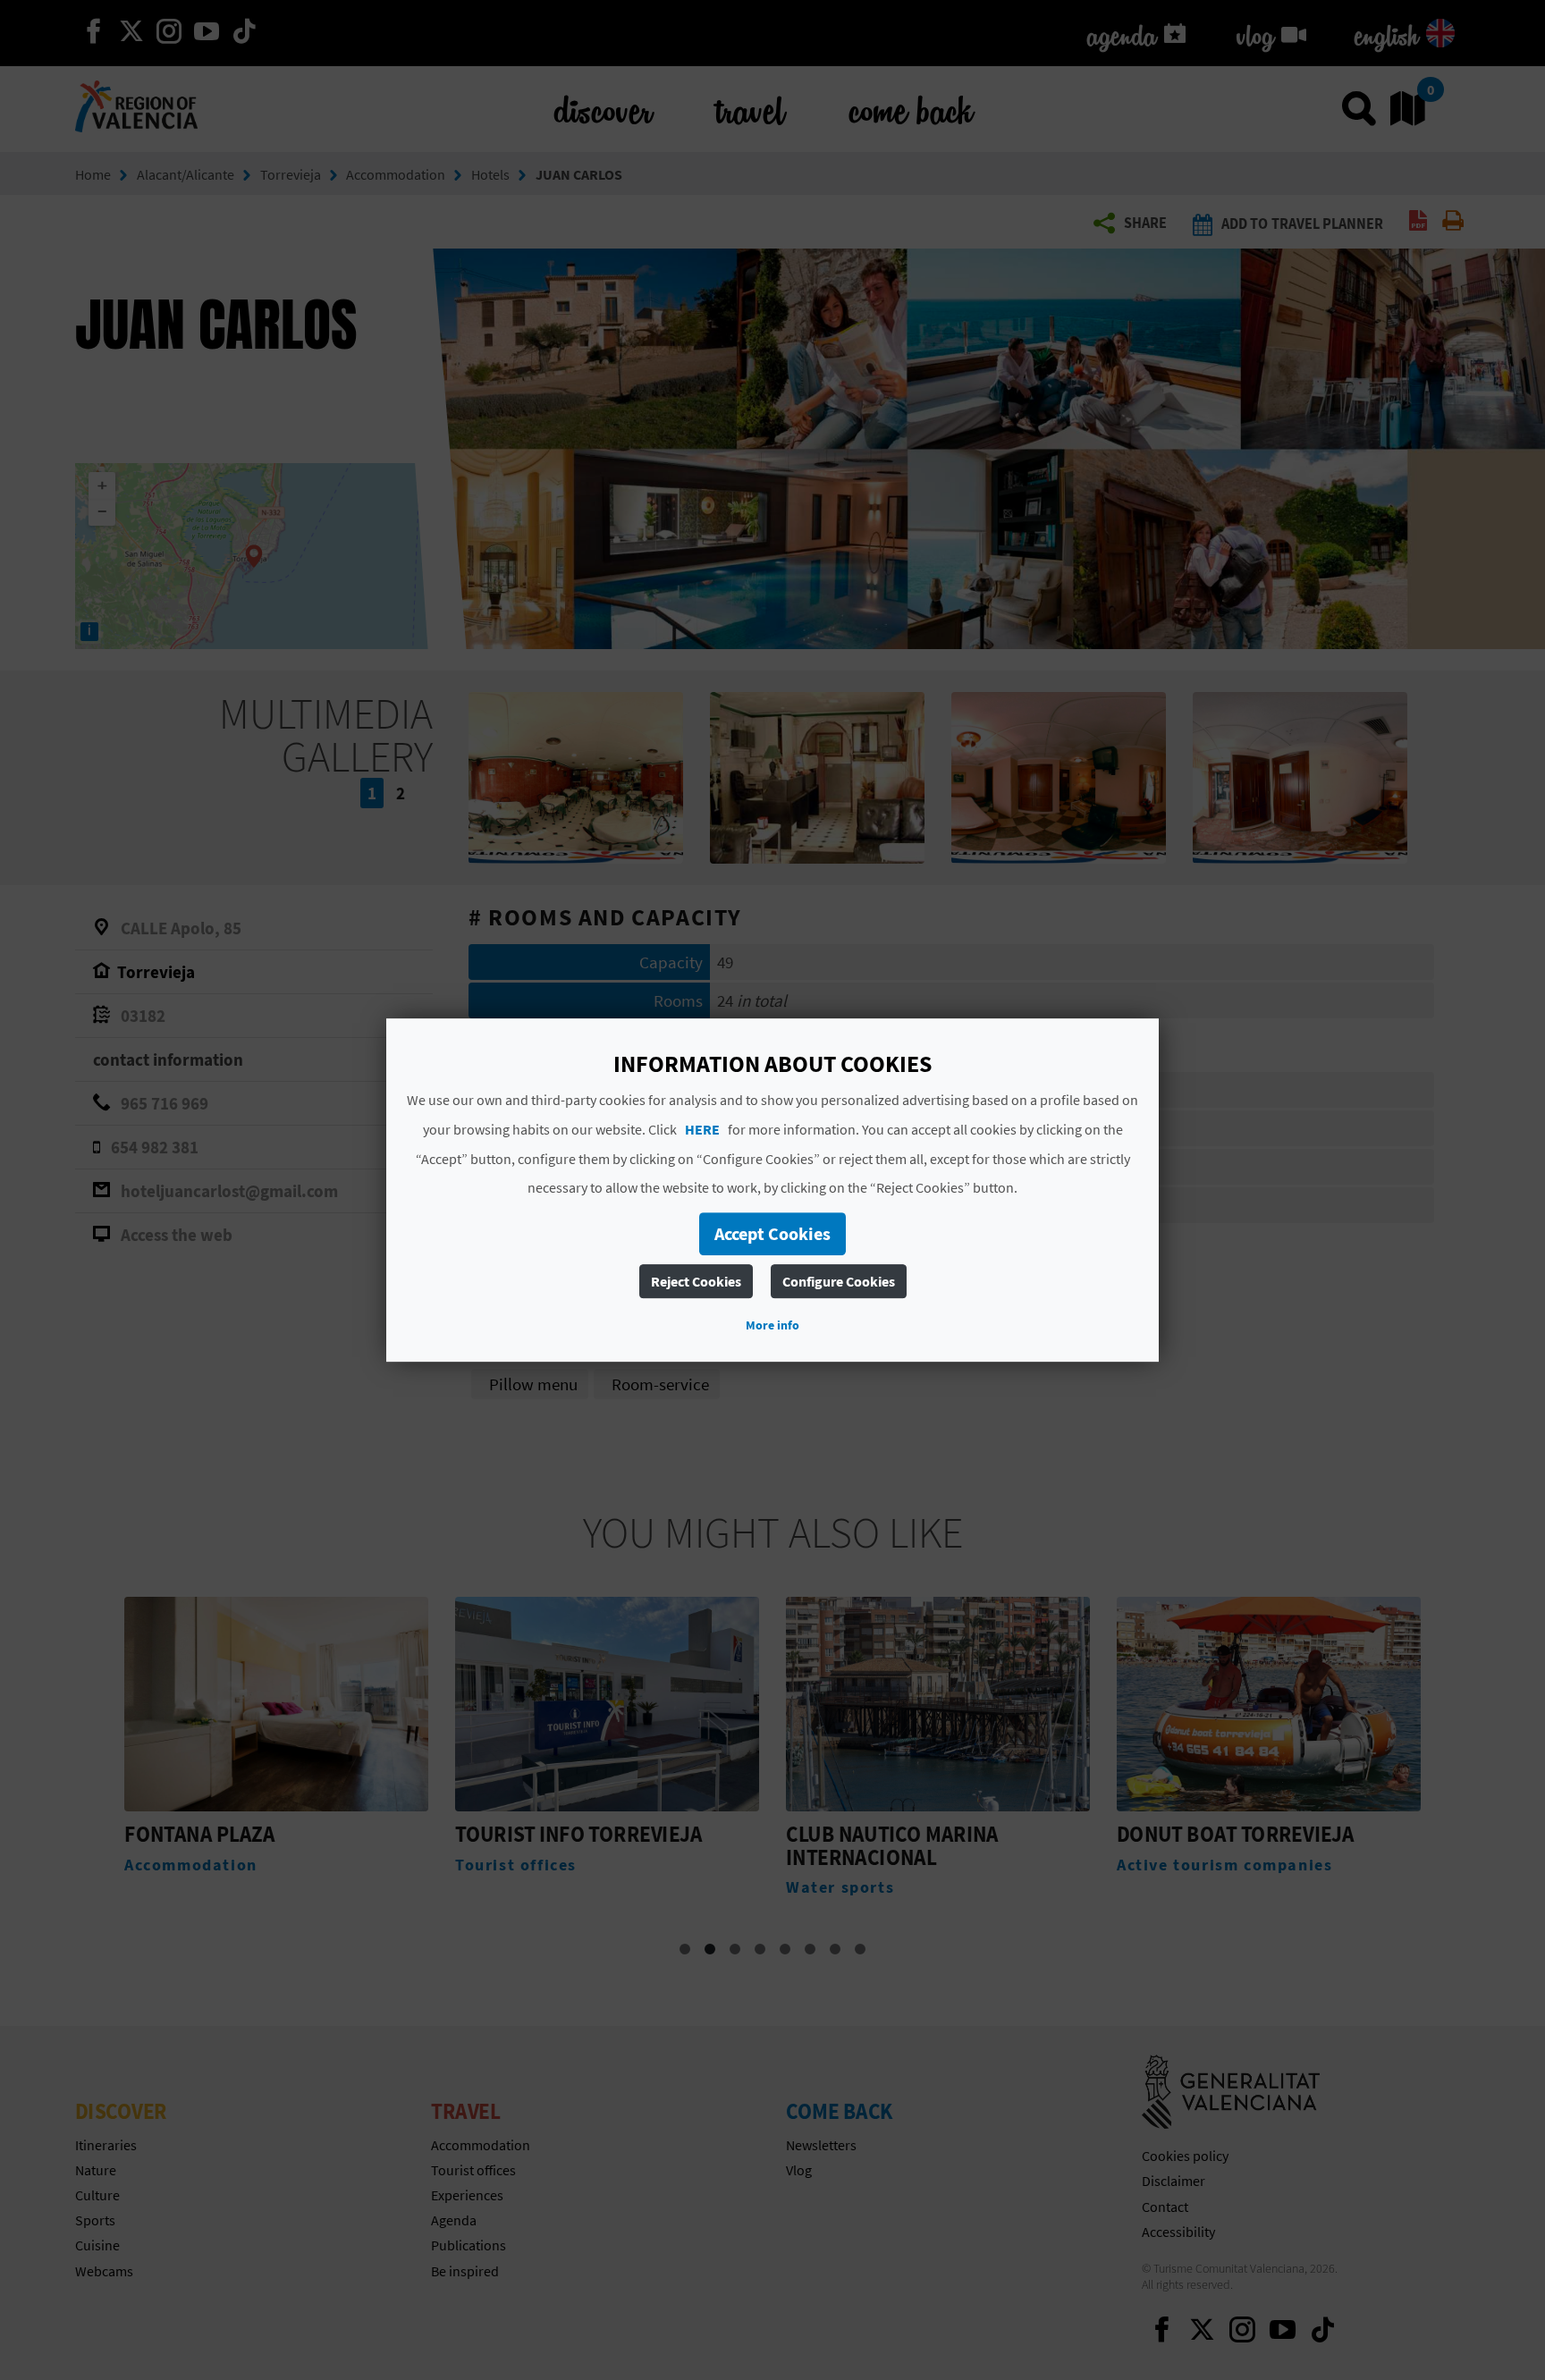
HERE (702, 1129)
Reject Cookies (696, 1281)
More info (772, 1325)
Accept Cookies (772, 1233)
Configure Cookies (839, 1281)
